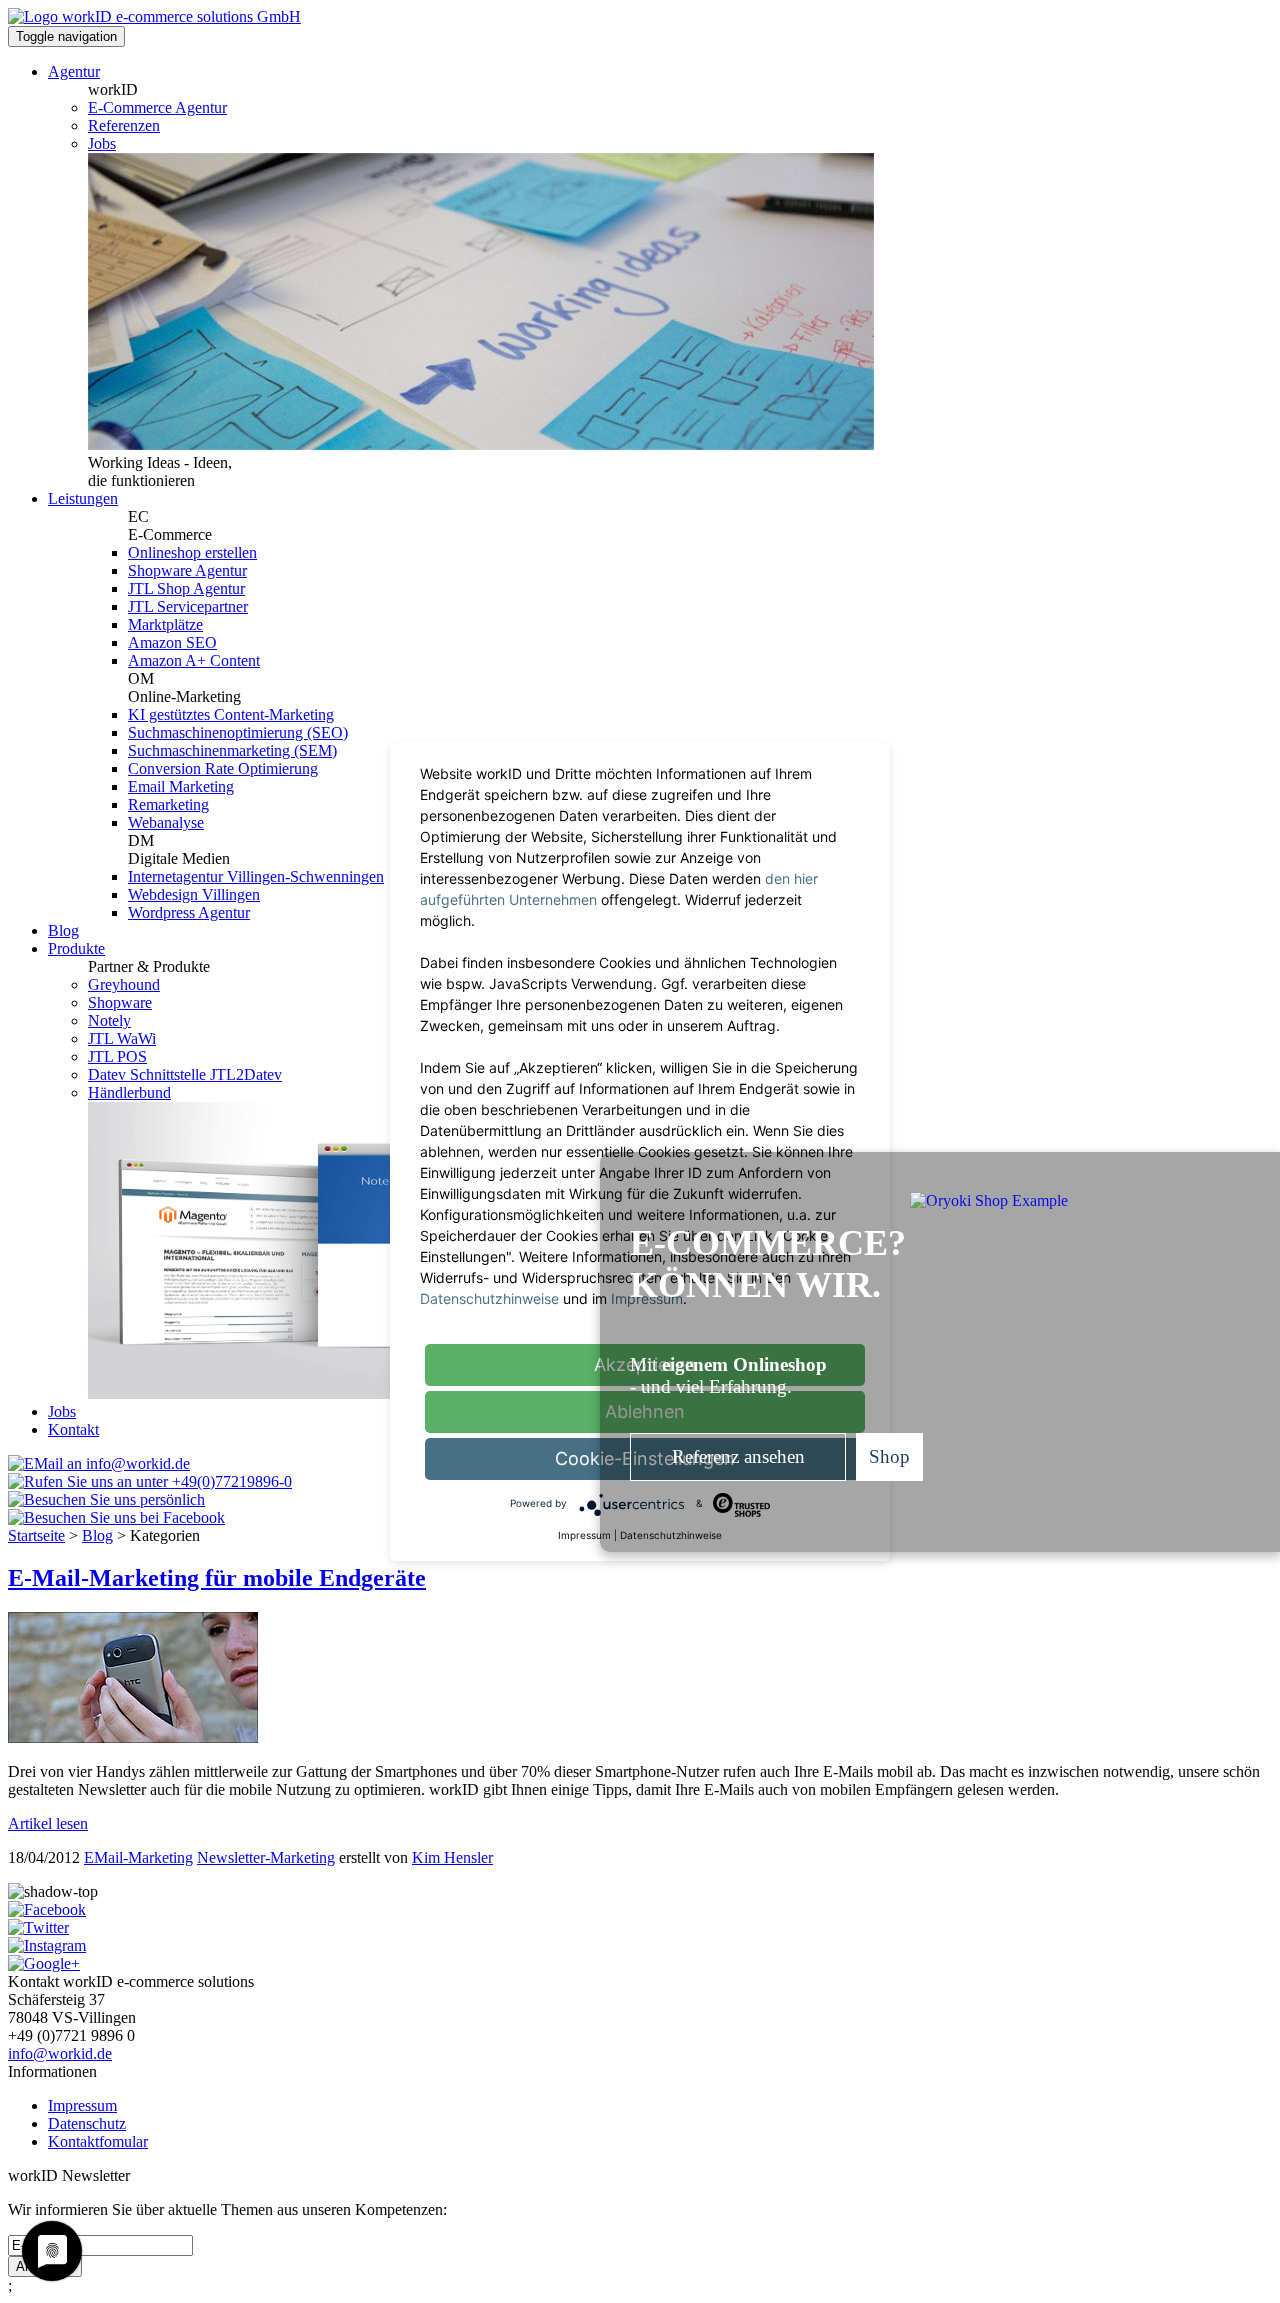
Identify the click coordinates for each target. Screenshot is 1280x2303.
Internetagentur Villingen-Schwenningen (256, 876)
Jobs (102, 143)
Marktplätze (165, 624)
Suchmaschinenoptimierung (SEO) (238, 732)
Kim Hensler (452, 1857)
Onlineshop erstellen (192, 552)
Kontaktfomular (98, 2141)
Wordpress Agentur (189, 912)
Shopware (120, 1002)
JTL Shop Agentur (186, 588)
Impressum (82, 2105)
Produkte (76, 948)
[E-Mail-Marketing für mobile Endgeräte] (133, 1737)
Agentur (74, 71)
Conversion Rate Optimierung (223, 768)
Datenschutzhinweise (489, 1298)
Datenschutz (87, 2123)
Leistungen (83, 498)
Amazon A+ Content (194, 660)
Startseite (36, 1535)
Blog (63, 930)
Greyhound (124, 984)
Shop (889, 1456)
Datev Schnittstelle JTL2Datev (185, 1074)
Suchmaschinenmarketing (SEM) (232, 750)
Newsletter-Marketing (266, 1857)
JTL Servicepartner (188, 606)
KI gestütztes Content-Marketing (231, 714)
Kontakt (73, 1429)
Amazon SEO (172, 642)
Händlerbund (129, 1092)
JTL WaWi (122, 1038)
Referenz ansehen (738, 1456)
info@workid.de (60, 2053)
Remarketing (168, 804)
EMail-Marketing (138, 1857)
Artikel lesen (48, 1823)
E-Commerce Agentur (157, 107)
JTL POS (117, 1056)
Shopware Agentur (187, 570)
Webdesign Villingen (194, 894)
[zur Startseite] (154, 16)
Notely (109, 1020)
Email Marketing (181, 786)
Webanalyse (166, 822)
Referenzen (124, 125)
